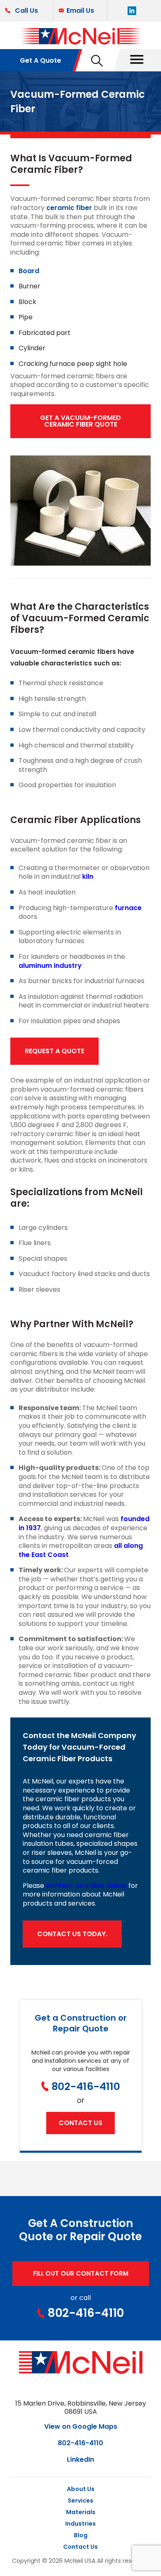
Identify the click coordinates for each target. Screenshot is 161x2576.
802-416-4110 (86, 2087)
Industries (80, 2524)
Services (80, 2501)
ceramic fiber (69, 208)
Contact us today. (72, 1934)
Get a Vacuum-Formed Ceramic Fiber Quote (80, 421)
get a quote (40, 60)
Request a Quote (54, 1051)
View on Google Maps (81, 2426)
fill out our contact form (81, 2273)
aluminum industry (50, 966)
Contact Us (80, 2547)
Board (29, 271)
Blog (81, 2535)
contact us (80, 2123)
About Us (81, 2489)
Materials (81, 2512)
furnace (128, 908)
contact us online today (86, 1886)
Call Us (26, 11)
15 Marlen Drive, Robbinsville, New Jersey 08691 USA (81, 2408)
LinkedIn (80, 2459)
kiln (88, 876)
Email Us (80, 11)
